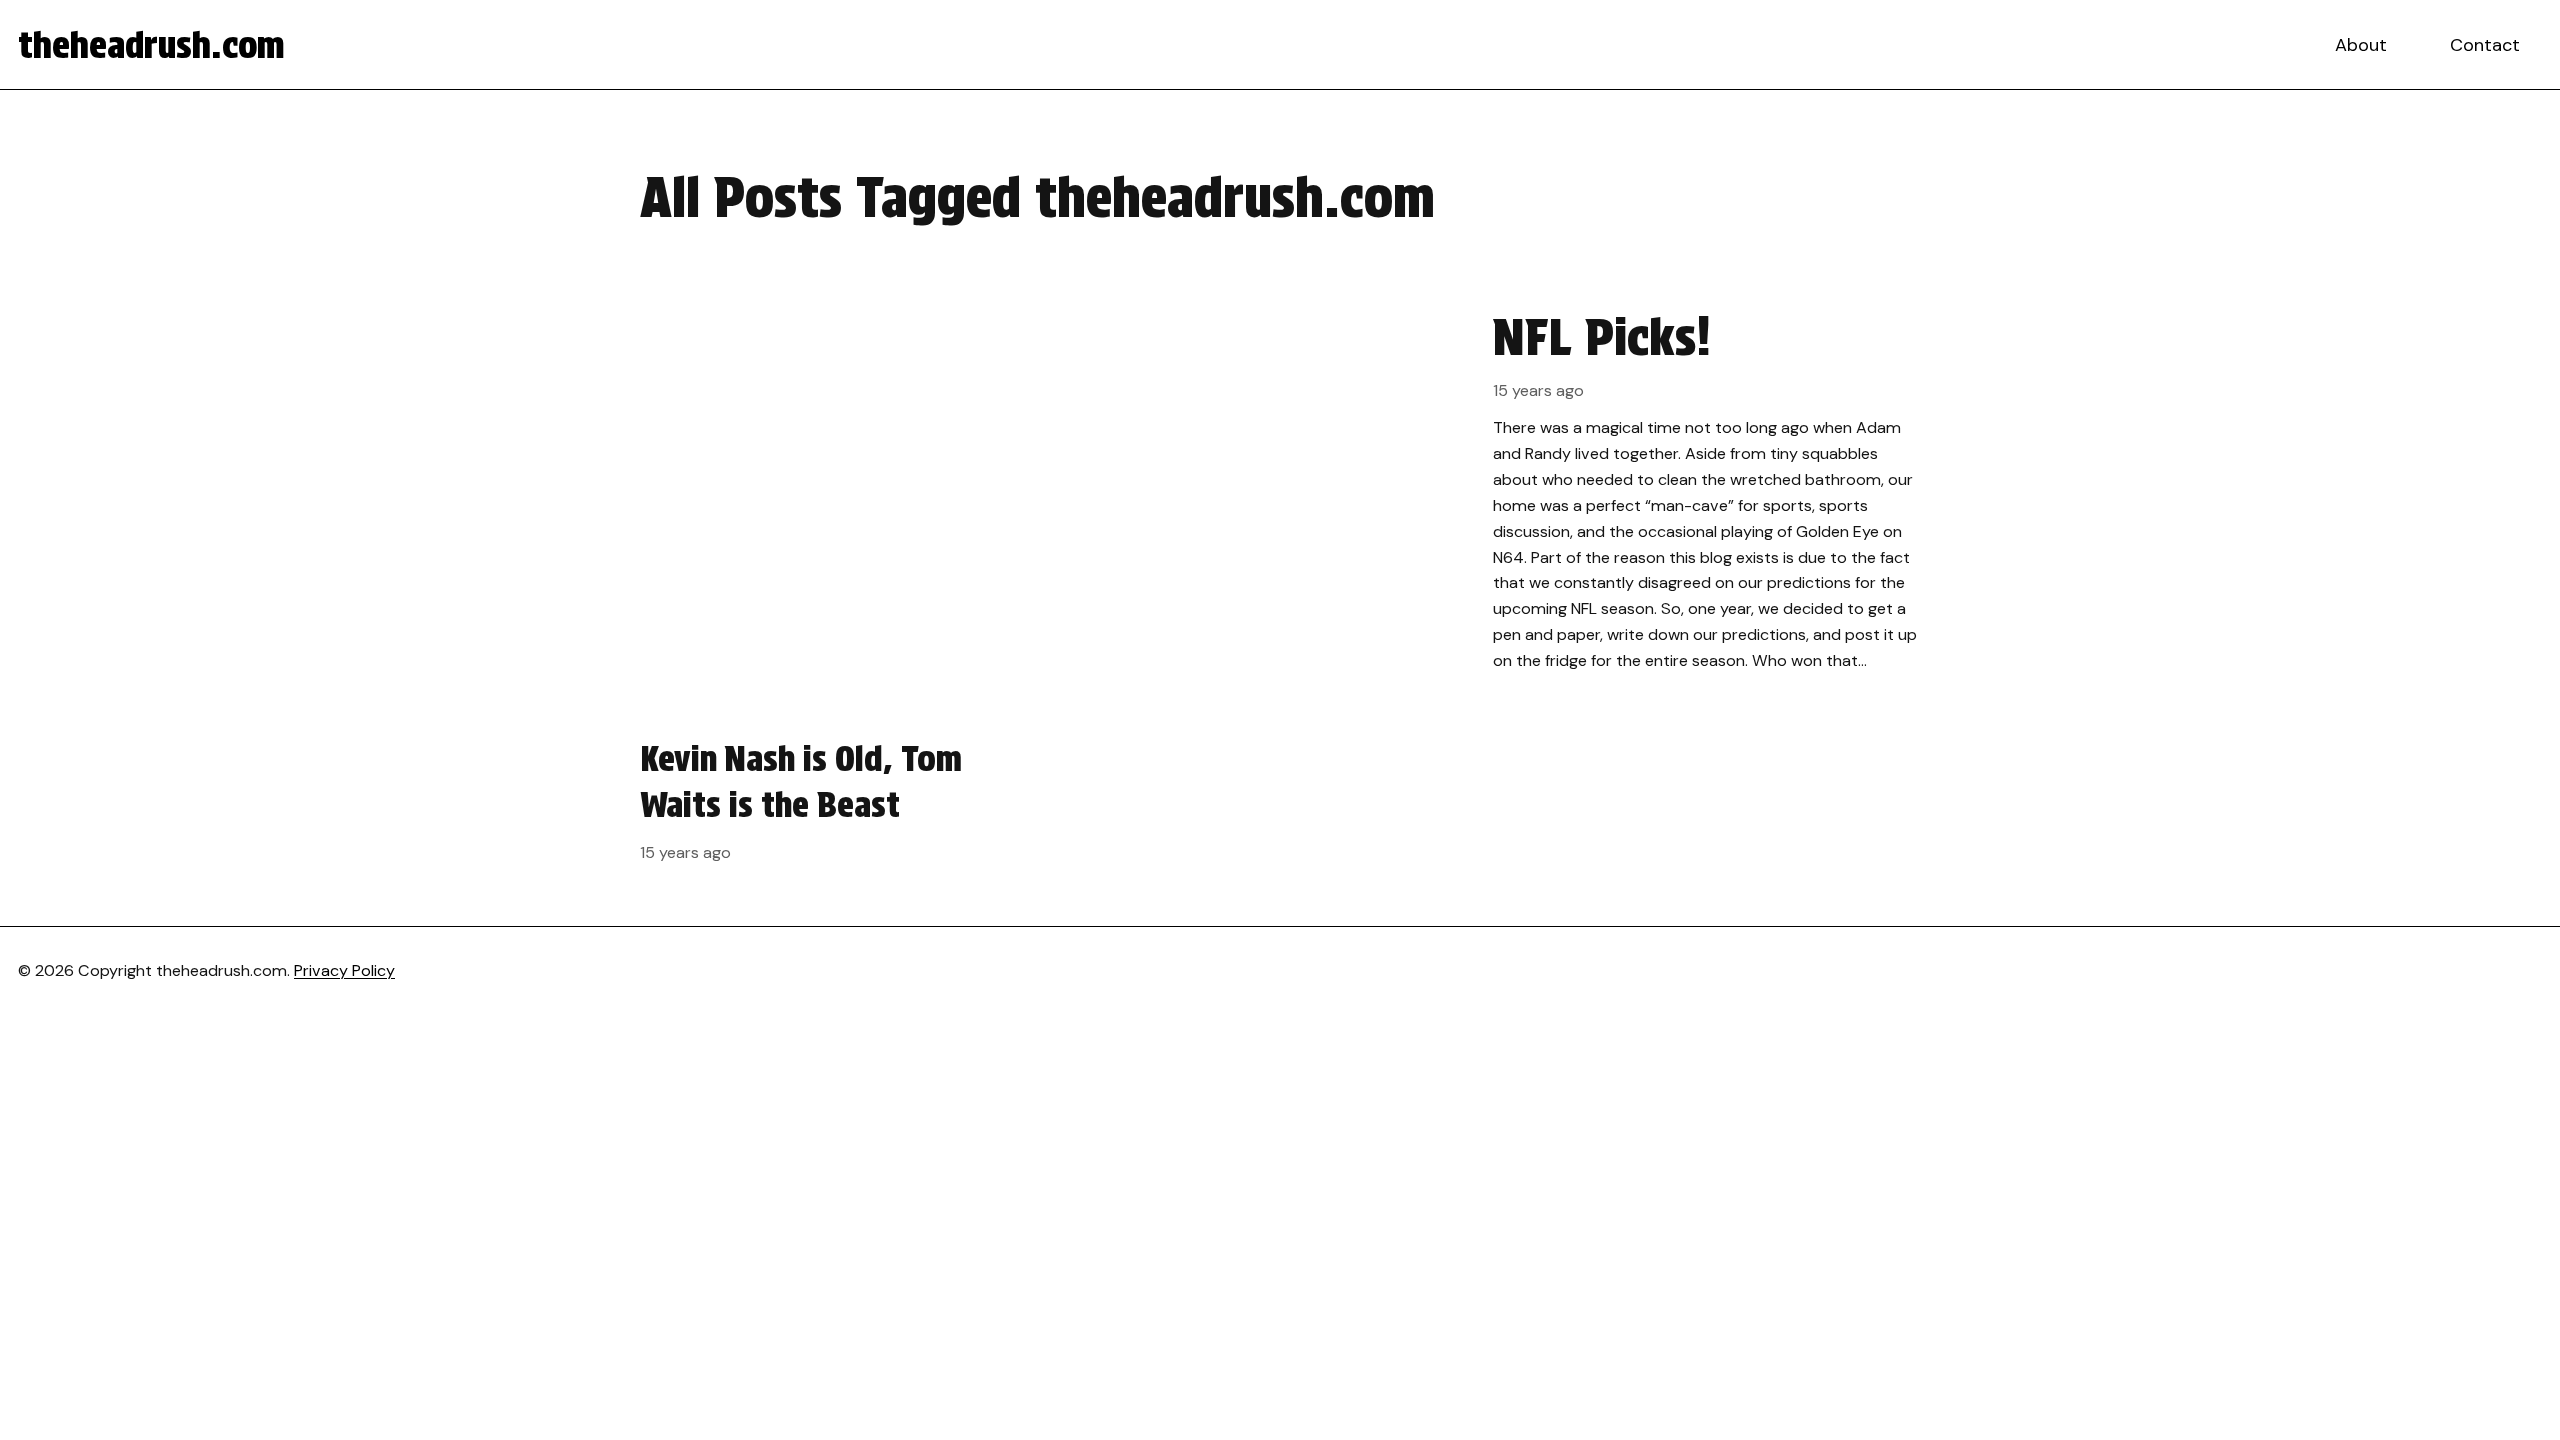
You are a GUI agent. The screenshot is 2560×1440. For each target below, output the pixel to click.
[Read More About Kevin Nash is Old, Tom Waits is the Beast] (838, 799)
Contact (2485, 45)
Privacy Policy (344, 970)
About (2361, 45)
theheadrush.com (151, 45)
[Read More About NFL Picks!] (1280, 490)
